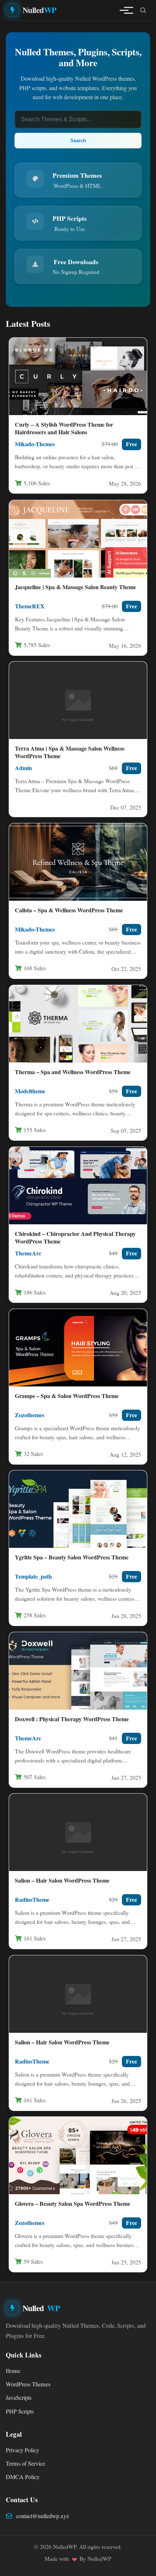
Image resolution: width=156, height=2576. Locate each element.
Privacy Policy (22, 2450)
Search (78, 141)
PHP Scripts (20, 2411)
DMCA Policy (23, 2477)
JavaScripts (19, 2398)
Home (13, 2371)
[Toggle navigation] (124, 10)
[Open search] (143, 10)
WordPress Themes (28, 2384)
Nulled (40, 10)
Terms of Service (25, 2463)
